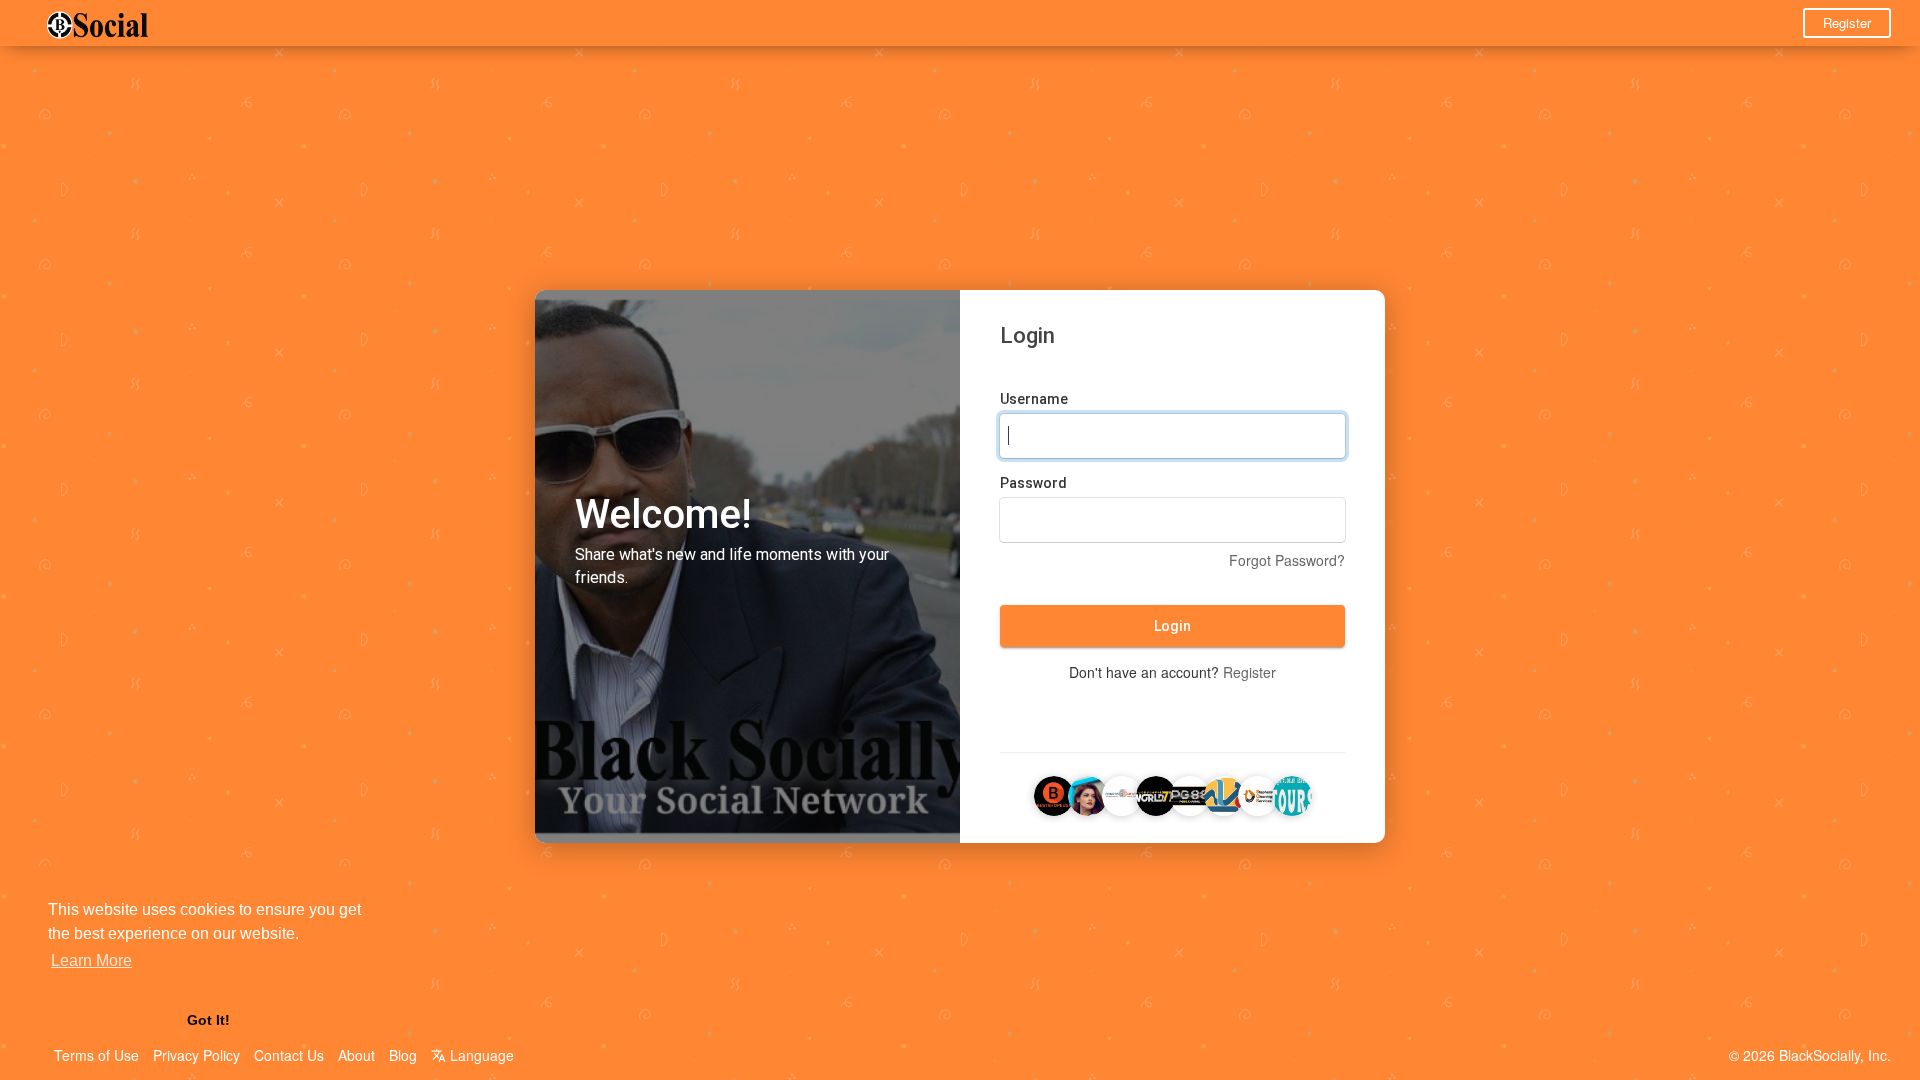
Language (480, 1055)
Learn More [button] (91, 960)
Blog (403, 1055)
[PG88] (1190, 793)
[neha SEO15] (1156, 793)
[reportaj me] (1224, 793)
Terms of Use (96, 1055)
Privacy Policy (196, 1055)
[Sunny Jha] (1292, 793)
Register (1847, 22)
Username (1034, 399)
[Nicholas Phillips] (1054, 793)
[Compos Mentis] (1122, 793)
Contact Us (289, 1055)
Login (1172, 626)
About (356, 1055)
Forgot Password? (1287, 560)
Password (1033, 483)
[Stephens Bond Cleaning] (1258, 793)
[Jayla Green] (1088, 793)
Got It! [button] (208, 1020)
